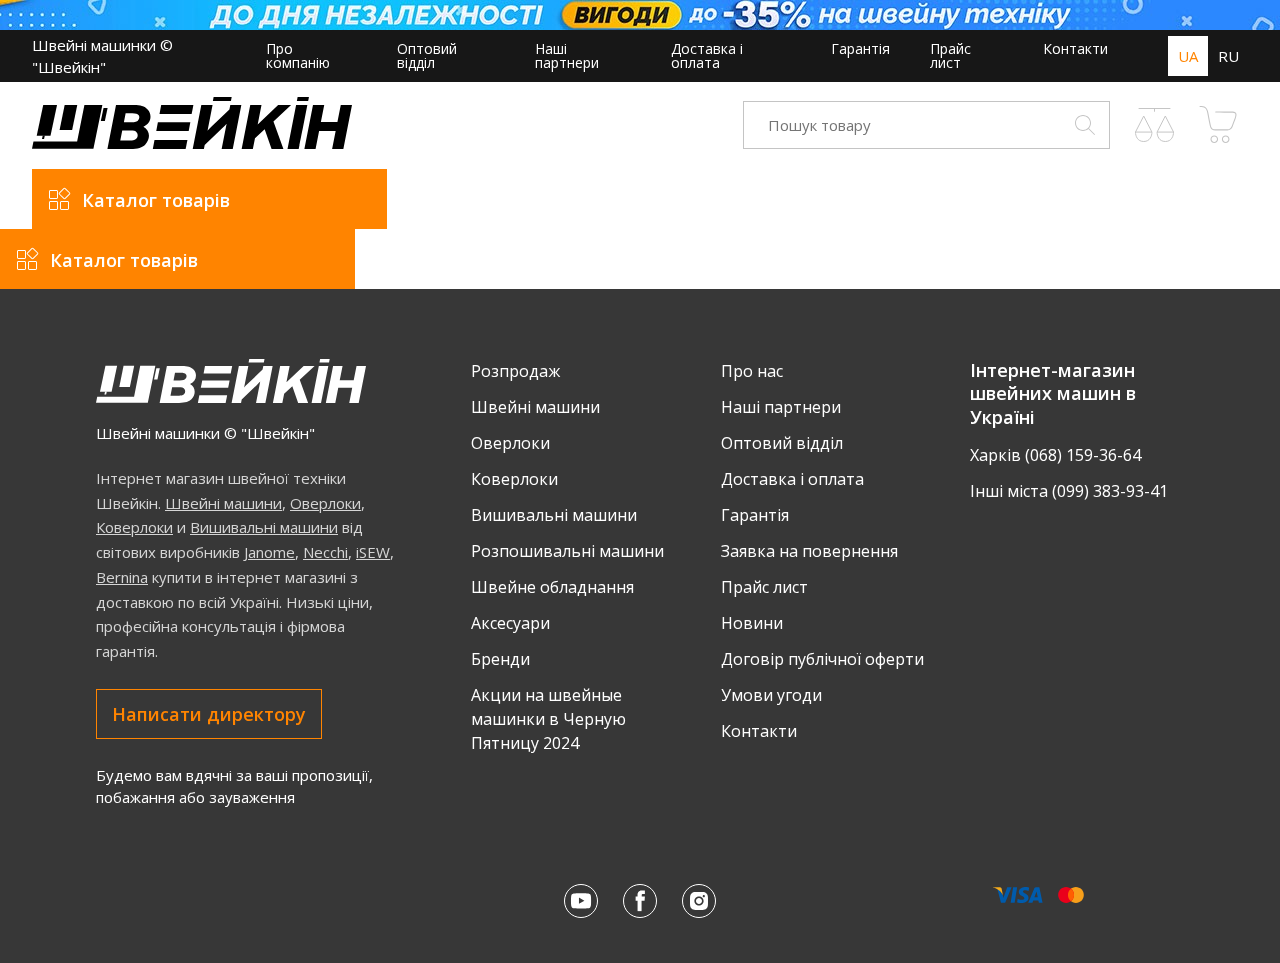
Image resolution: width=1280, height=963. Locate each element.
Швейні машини (223, 503)
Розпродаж (515, 371)
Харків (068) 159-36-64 (1055, 455)
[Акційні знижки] (640, 15)
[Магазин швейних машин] (192, 143)
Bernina (122, 577)
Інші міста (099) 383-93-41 (1069, 491)
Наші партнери (567, 55)
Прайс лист (950, 55)
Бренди (500, 659)
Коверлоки (134, 527)
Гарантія (860, 48)
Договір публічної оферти (822, 659)
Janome (269, 552)
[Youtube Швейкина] (581, 901)
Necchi (325, 552)
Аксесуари (510, 623)
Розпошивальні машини (567, 551)
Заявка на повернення (809, 551)
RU (1228, 56)
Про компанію (298, 55)
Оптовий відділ (427, 55)
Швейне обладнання (552, 587)
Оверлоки (325, 503)
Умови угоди (771, 695)
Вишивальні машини (264, 527)
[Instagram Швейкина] (699, 901)
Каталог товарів (156, 200)
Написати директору (209, 714)
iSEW (373, 552)
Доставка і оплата (707, 55)
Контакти (1075, 48)
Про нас (752, 371)
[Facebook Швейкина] (640, 901)
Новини (752, 623)
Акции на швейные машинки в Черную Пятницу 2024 (548, 719)
